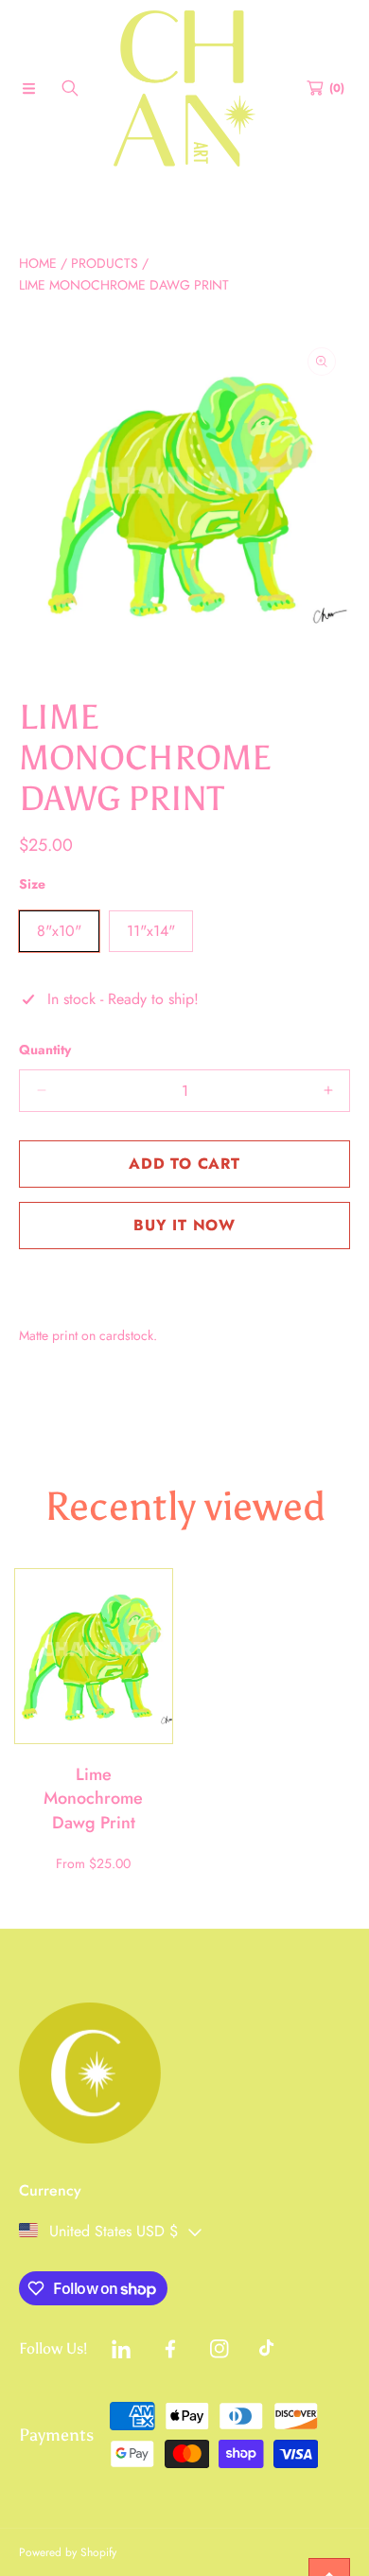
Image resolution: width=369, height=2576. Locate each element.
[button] (28, 88)
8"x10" (59, 931)
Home (38, 263)
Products (105, 263)
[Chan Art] (184, 88)
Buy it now (184, 1225)
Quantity (45, 1050)
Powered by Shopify (68, 2552)
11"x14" (151, 931)
